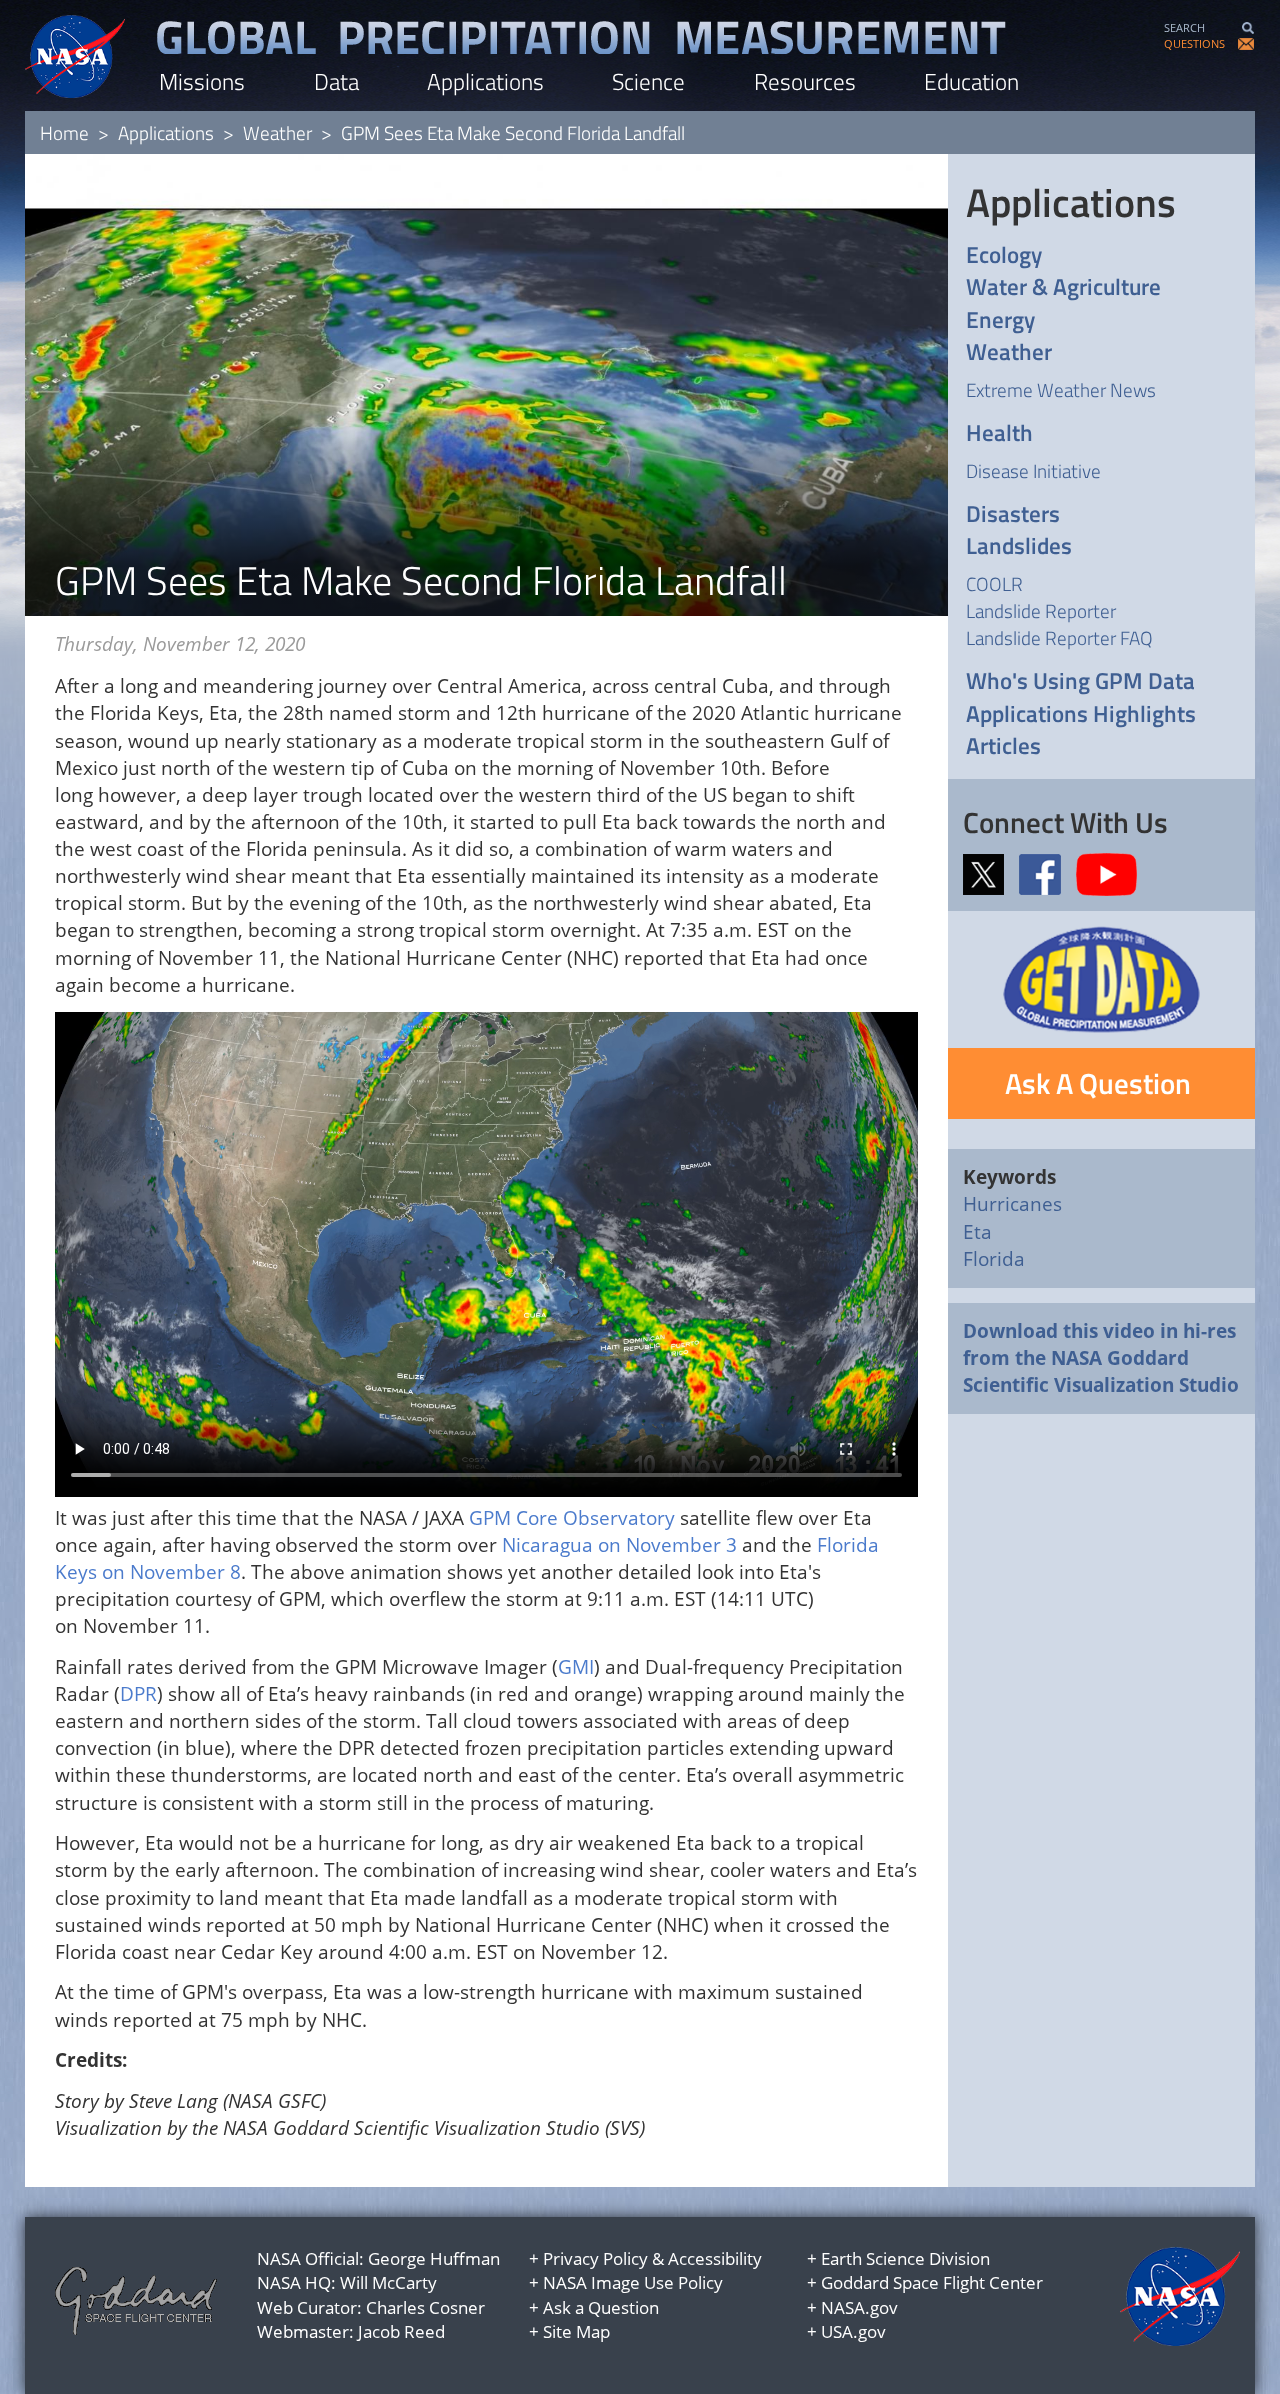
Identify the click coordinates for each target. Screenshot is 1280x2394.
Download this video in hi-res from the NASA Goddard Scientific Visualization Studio (1101, 1358)
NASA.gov (859, 2307)
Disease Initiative (1033, 470)
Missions (202, 81)
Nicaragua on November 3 (619, 1545)
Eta (977, 1232)
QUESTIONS (1194, 43)
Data (336, 81)
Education (971, 81)
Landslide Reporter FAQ (1059, 637)
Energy (1000, 320)
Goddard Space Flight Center (932, 2282)
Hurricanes (1012, 1204)
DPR (138, 1694)
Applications (485, 81)
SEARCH (1184, 27)
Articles (1003, 746)
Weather (277, 132)
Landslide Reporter (1041, 610)
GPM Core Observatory (572, 1518)
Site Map (576, 2331)
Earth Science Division (905, 2258)
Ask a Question (601, 2307)
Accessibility (715, 2258)
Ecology (1004, 255)
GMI (576, 1667)
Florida (994, 1259)
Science (648, 81)
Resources (805, 81)
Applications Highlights (1081, 714)
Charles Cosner (425, 2307)
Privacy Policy (595, 2258)
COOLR (994, 583)
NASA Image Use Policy (633, 2282)
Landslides (1019, 546)
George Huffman (434, 2258)
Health (999, 433)
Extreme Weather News (1061, 389)
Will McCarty (388, 2282)
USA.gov (853, 2331)
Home (64, 132)
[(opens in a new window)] (989, 873)
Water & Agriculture (1063, 287)
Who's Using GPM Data (1080, 681)
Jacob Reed (401, 2331)
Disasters (1013, 514)
